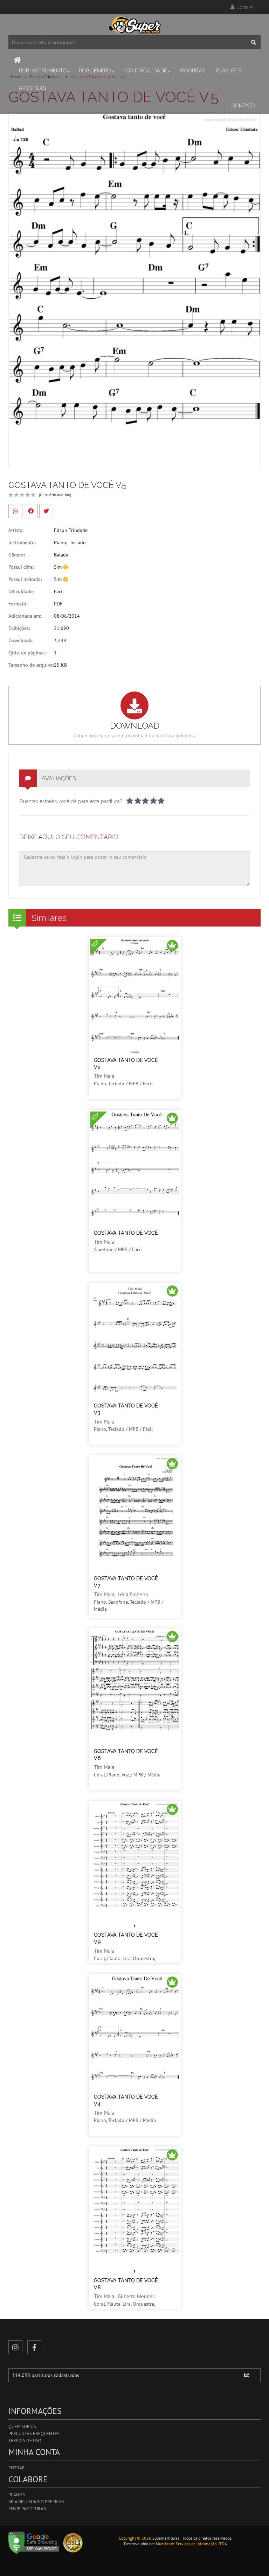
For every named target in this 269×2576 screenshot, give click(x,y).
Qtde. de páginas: (27, 653)
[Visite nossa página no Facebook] (34, 2347)
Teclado (78, 542)
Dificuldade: (21, 591)
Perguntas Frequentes (34, 2433)
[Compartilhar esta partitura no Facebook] (31, 511)
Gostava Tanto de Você (126, 1233)
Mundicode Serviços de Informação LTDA (191, 2544)
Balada (61, 555)
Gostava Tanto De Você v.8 (126, 2284)
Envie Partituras (27, 2509)
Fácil (59, 591)
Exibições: (19, 628)
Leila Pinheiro (133, 1594)
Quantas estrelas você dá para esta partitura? (71, 801)
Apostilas (33, 88)
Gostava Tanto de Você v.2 (126, 1064)
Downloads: (21, 640)
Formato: (18, 604)
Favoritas (192, 71)
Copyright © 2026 (135, 2538)
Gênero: (17, 555)
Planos (17, 2495)
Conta (242, 7)
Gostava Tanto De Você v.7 (126, 1582)
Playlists (229, 71)
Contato (243, 106)
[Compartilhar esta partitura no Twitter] (46, 511)
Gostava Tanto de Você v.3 (126, 1409)
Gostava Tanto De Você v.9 (126, 1938)
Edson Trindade (71, 530)
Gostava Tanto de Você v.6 (126, 1755)
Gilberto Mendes (136, 2296)
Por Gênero (95, 71)
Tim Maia (104, 1076)
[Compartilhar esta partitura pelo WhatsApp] (15, 511)
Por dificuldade (145, 71)
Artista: (16, 530)
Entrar (17, 2468)
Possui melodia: (25, 579)
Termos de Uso (25, 2440)
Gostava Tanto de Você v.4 (126, 2100)
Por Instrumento (43, 71)
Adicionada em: (25, 616)
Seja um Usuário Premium (36, 2502)
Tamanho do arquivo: (31, 665)
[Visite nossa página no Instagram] (15, 2347)
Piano (60, 542)
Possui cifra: (21, 567)
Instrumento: (22, 542)
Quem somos (22, 2426)
